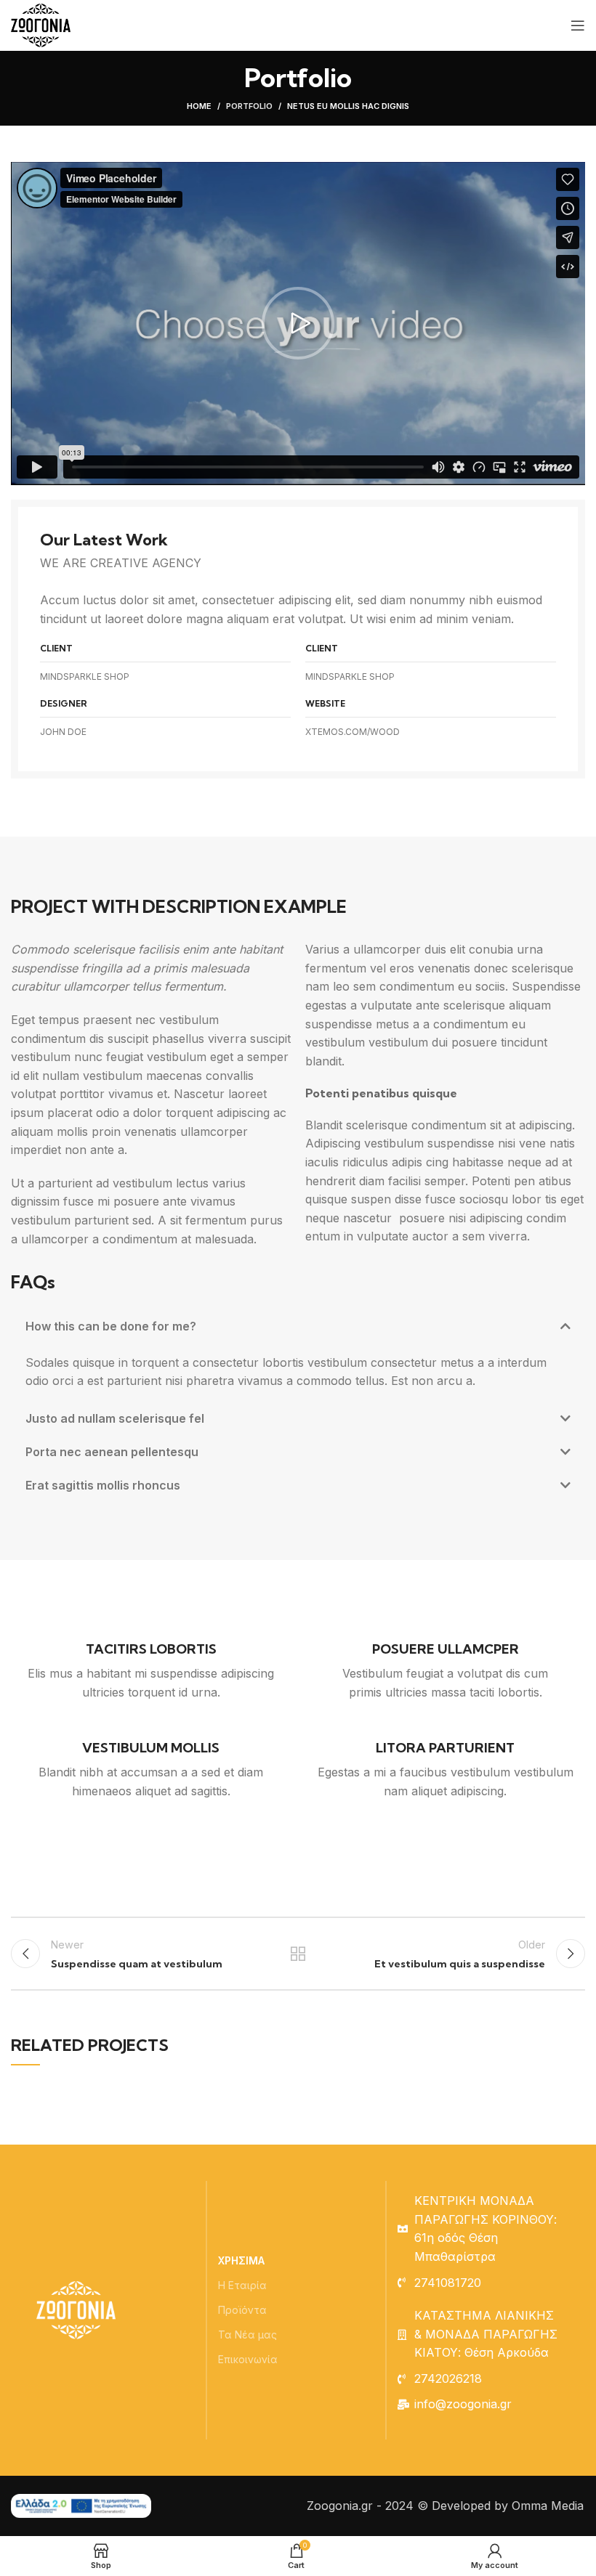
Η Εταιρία (242, 2285)
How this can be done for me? (111, 1326)
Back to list (298, 1954)
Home (199, 106)
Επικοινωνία (248, 2359)
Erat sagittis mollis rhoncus (103, 1485)
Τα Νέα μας (247, 2335)
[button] (298, 323)
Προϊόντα (242, 2310)
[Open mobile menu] (578, 25)
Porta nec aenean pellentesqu (112, 1452)
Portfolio (249, 106)
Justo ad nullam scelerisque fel (115, 1418)
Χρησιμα (241, 2260)
